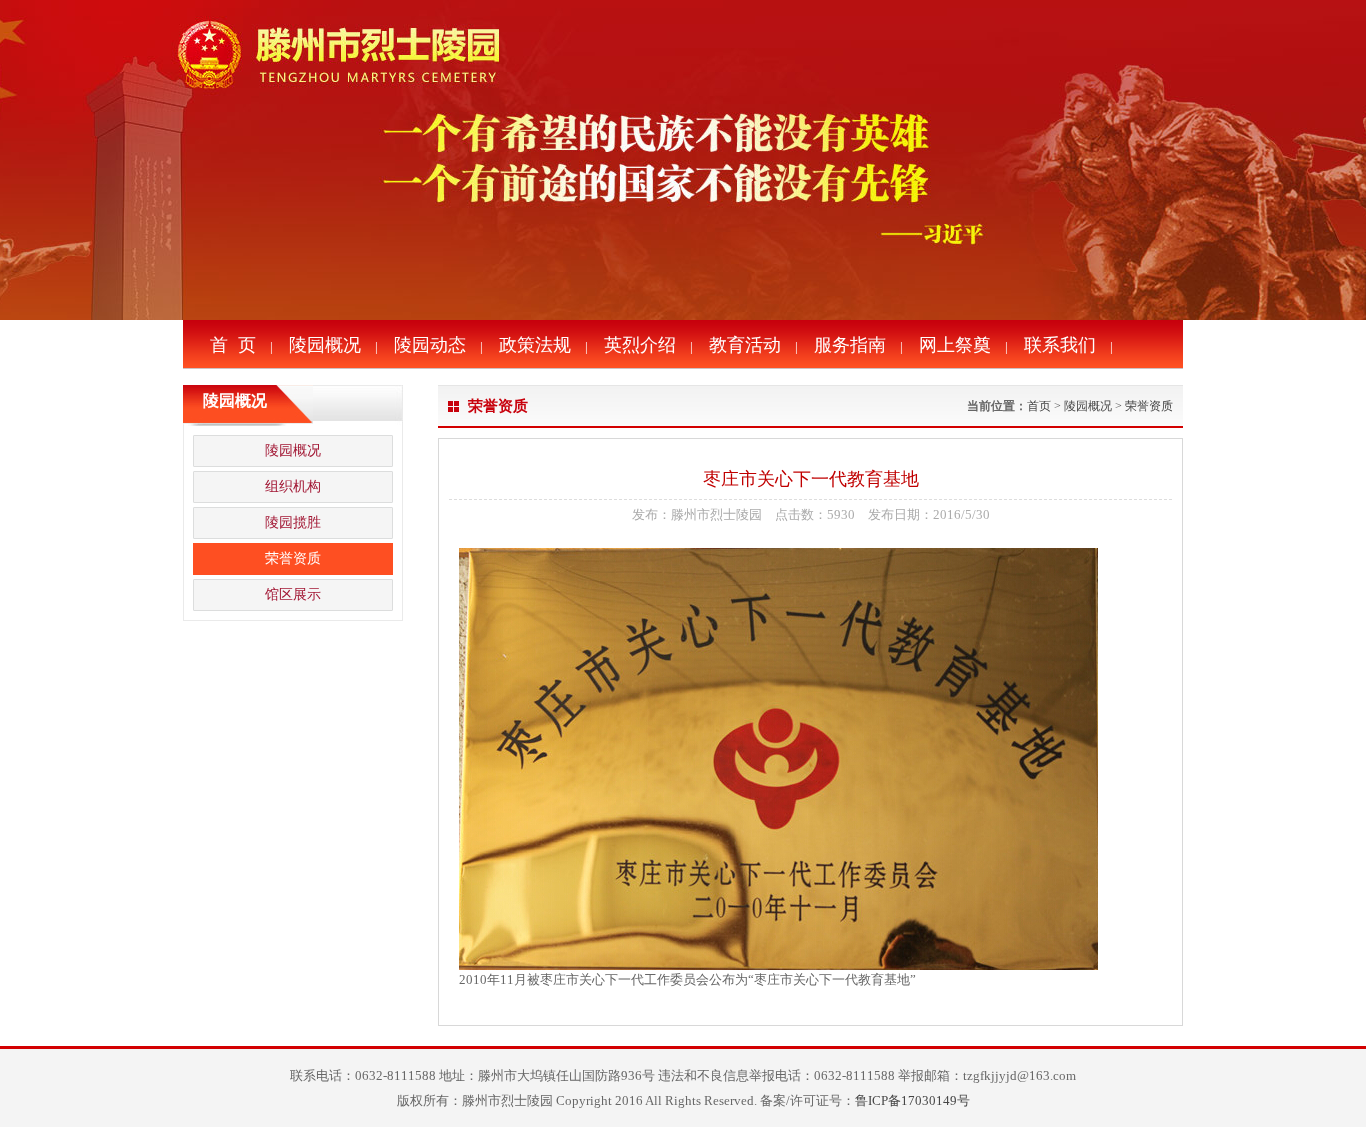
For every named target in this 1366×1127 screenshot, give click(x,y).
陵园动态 (430, 345)
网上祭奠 (955, 345)
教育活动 (745, 345)
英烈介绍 (640, 345)
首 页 (233, 345)
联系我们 (1060, 345)
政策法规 (535, 345)
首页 (1039, 406)
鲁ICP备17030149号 (912, 1100)
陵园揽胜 (293, 522)
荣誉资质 (293, 558)
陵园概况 (325, 345)
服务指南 (850, 345)
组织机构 (293, 486)
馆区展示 (293, 594)
